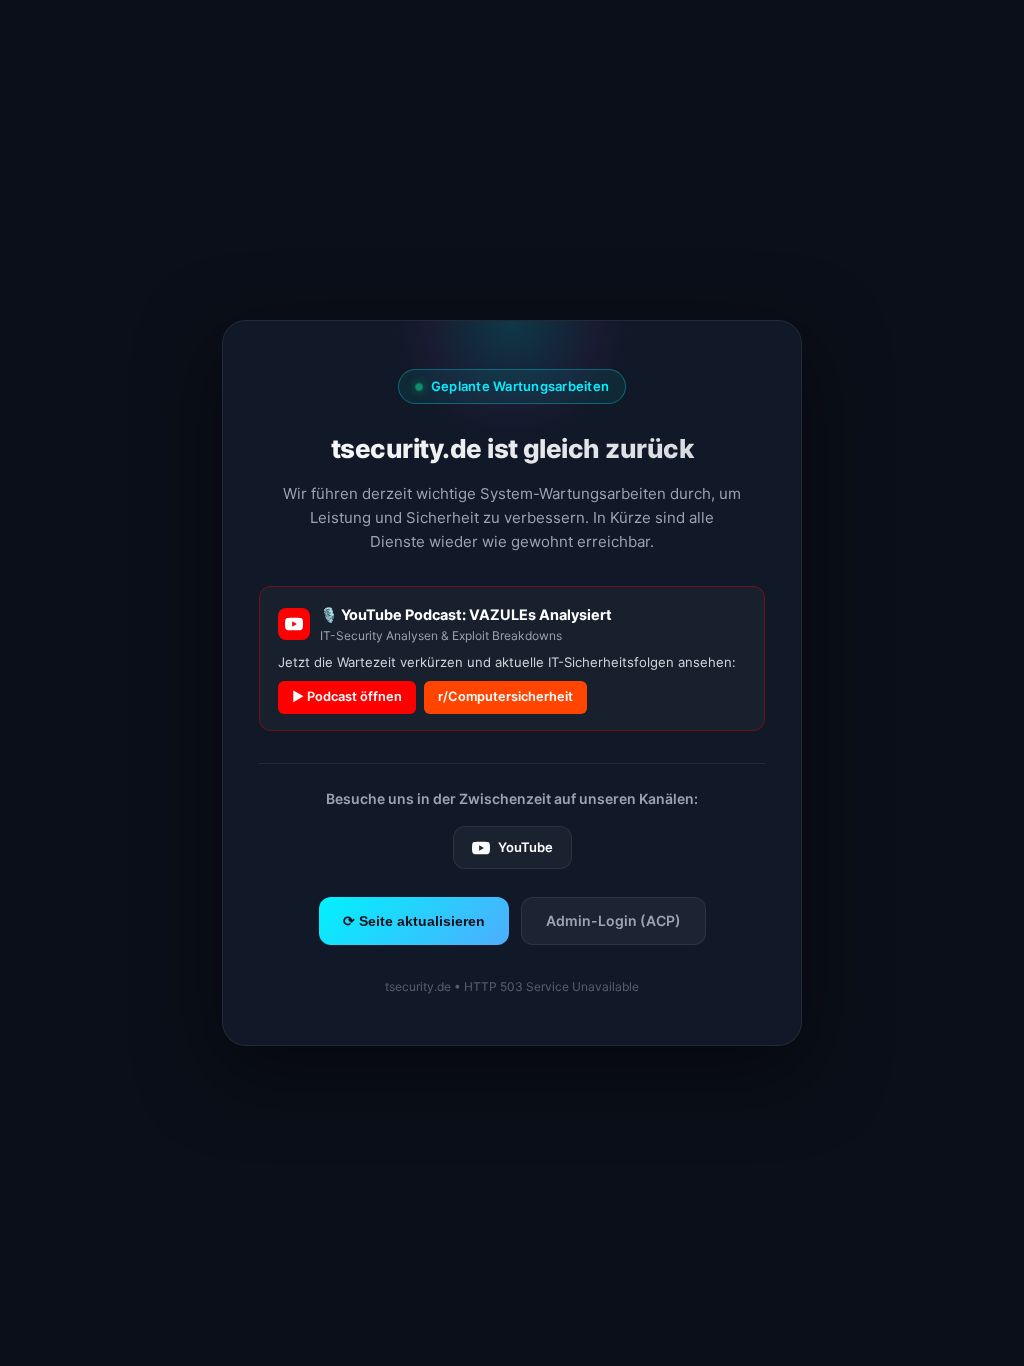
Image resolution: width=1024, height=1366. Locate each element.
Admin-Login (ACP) (613, 920)
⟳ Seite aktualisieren (414, 921)
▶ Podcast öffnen (347, 696)
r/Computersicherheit (505, 696)
